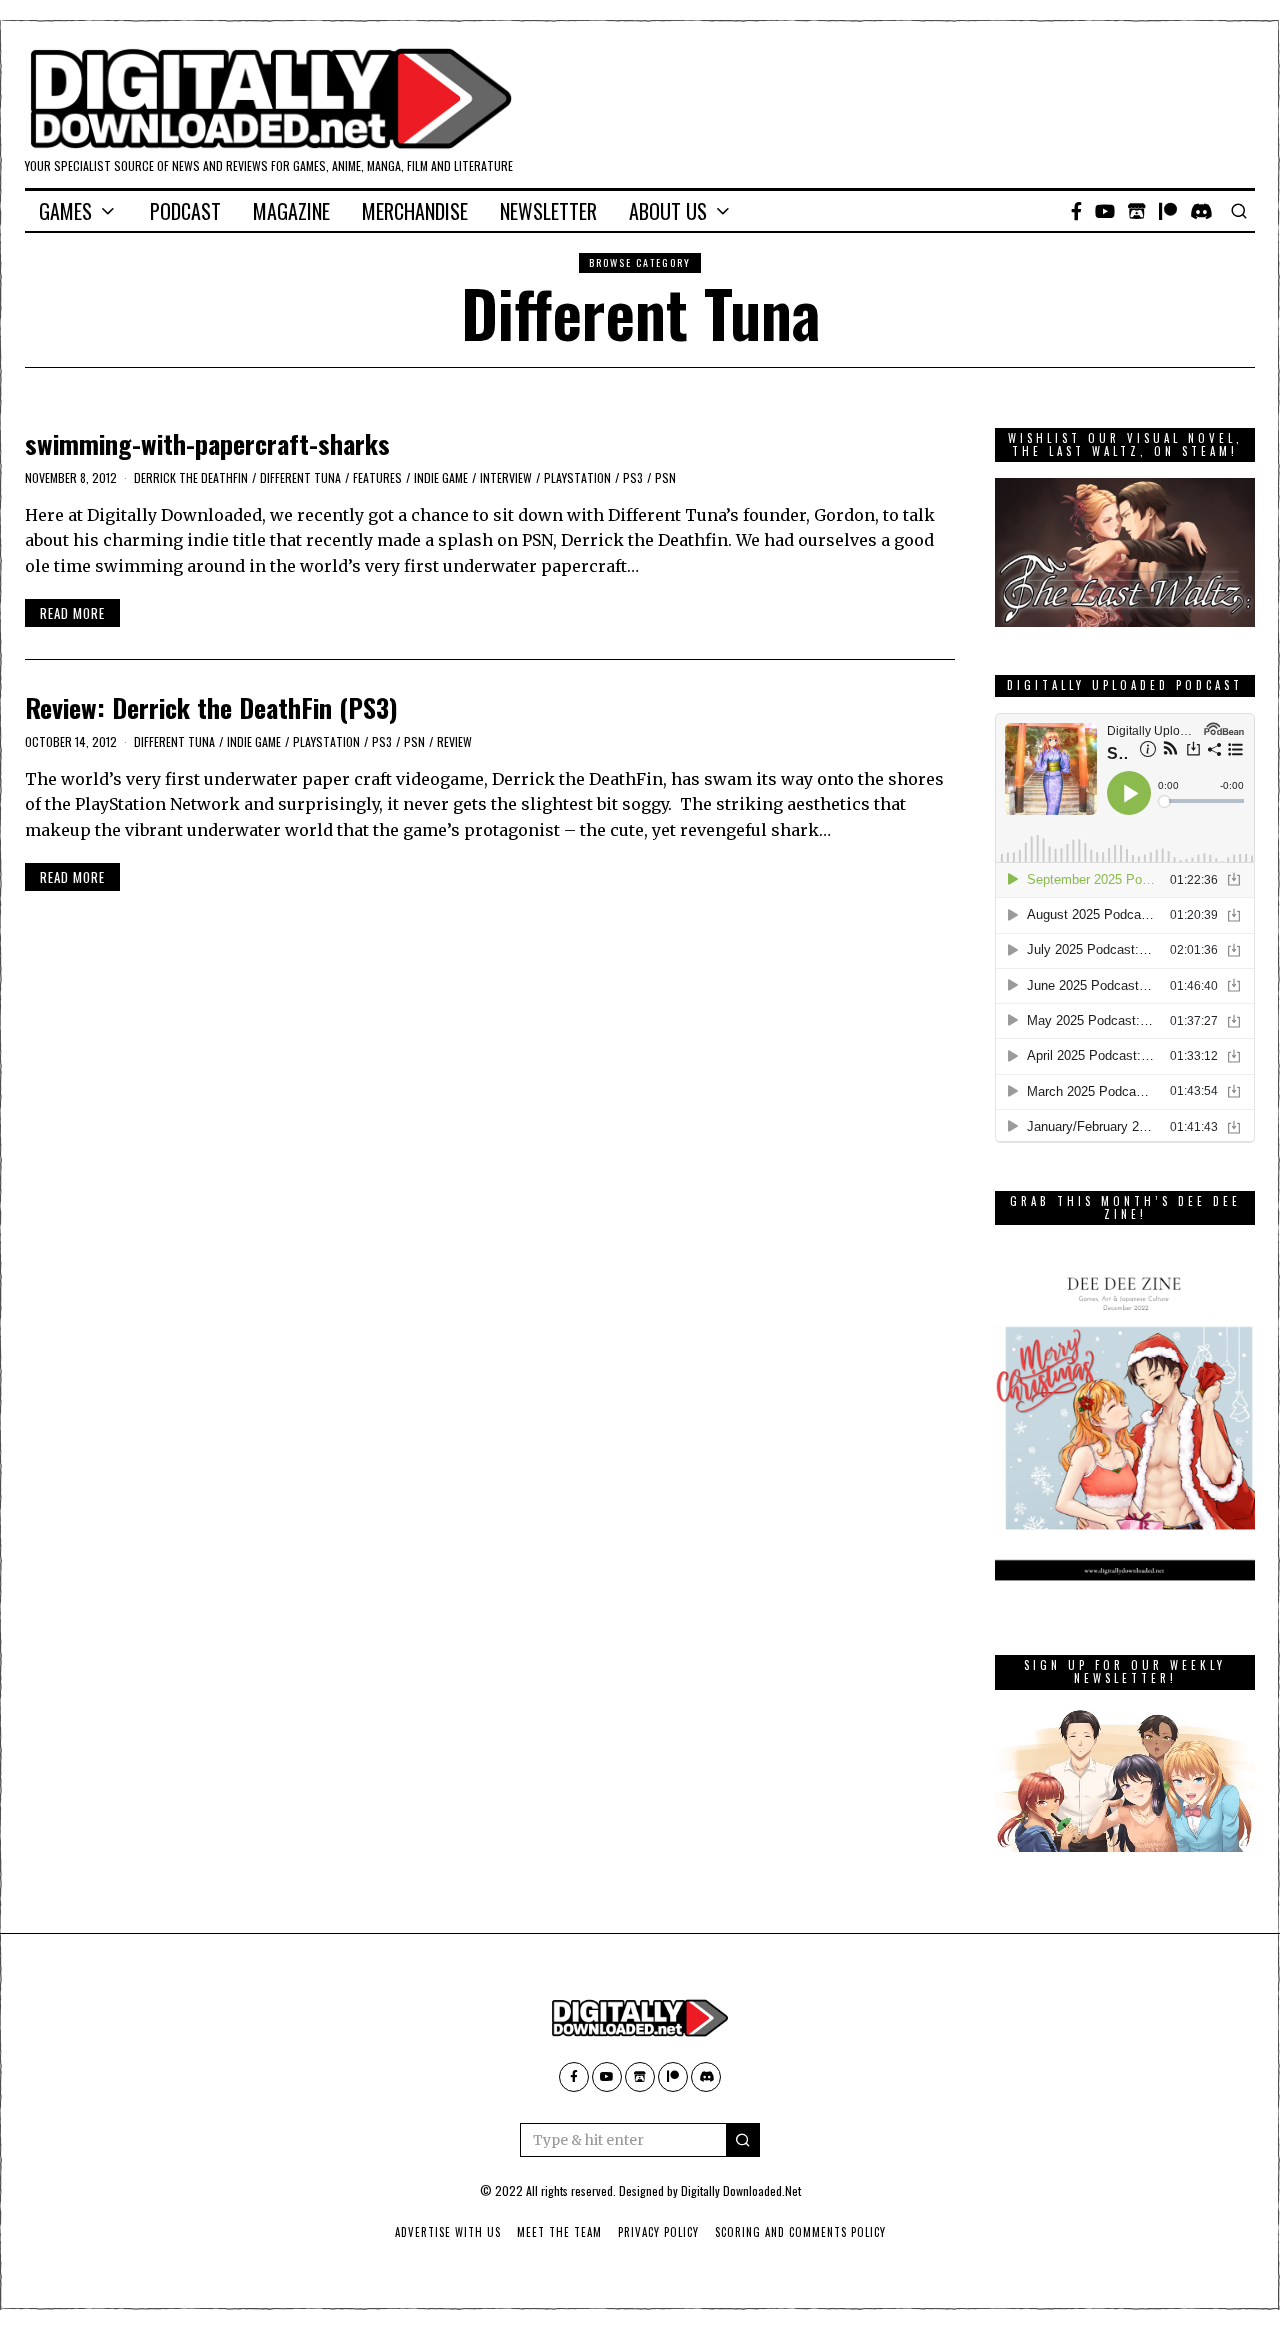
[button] (743, 2140)
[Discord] (1201, 211)
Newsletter (548, 211)
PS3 (633, 477)
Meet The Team (559, 2232)
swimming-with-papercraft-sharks (207, 443)
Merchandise (415, 211)
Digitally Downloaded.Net (741, 2190)
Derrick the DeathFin (191, 477)
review (454, 741)
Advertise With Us (448, 2232)
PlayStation (577, 477)
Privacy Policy (658, 2232)
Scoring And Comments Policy (800, 2232)
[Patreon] (1168, 211)
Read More (72, 613)
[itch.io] (1137, 211)
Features (377, 477)
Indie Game (441, 477)
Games (65, 211)
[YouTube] (1105, 211)
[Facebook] (1076, 211)
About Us (668, 211)
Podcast (185, 211)
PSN (665, 477)
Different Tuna (300, 477)
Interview (506, 477)
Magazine (291, 211)
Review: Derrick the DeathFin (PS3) (211, 707)
